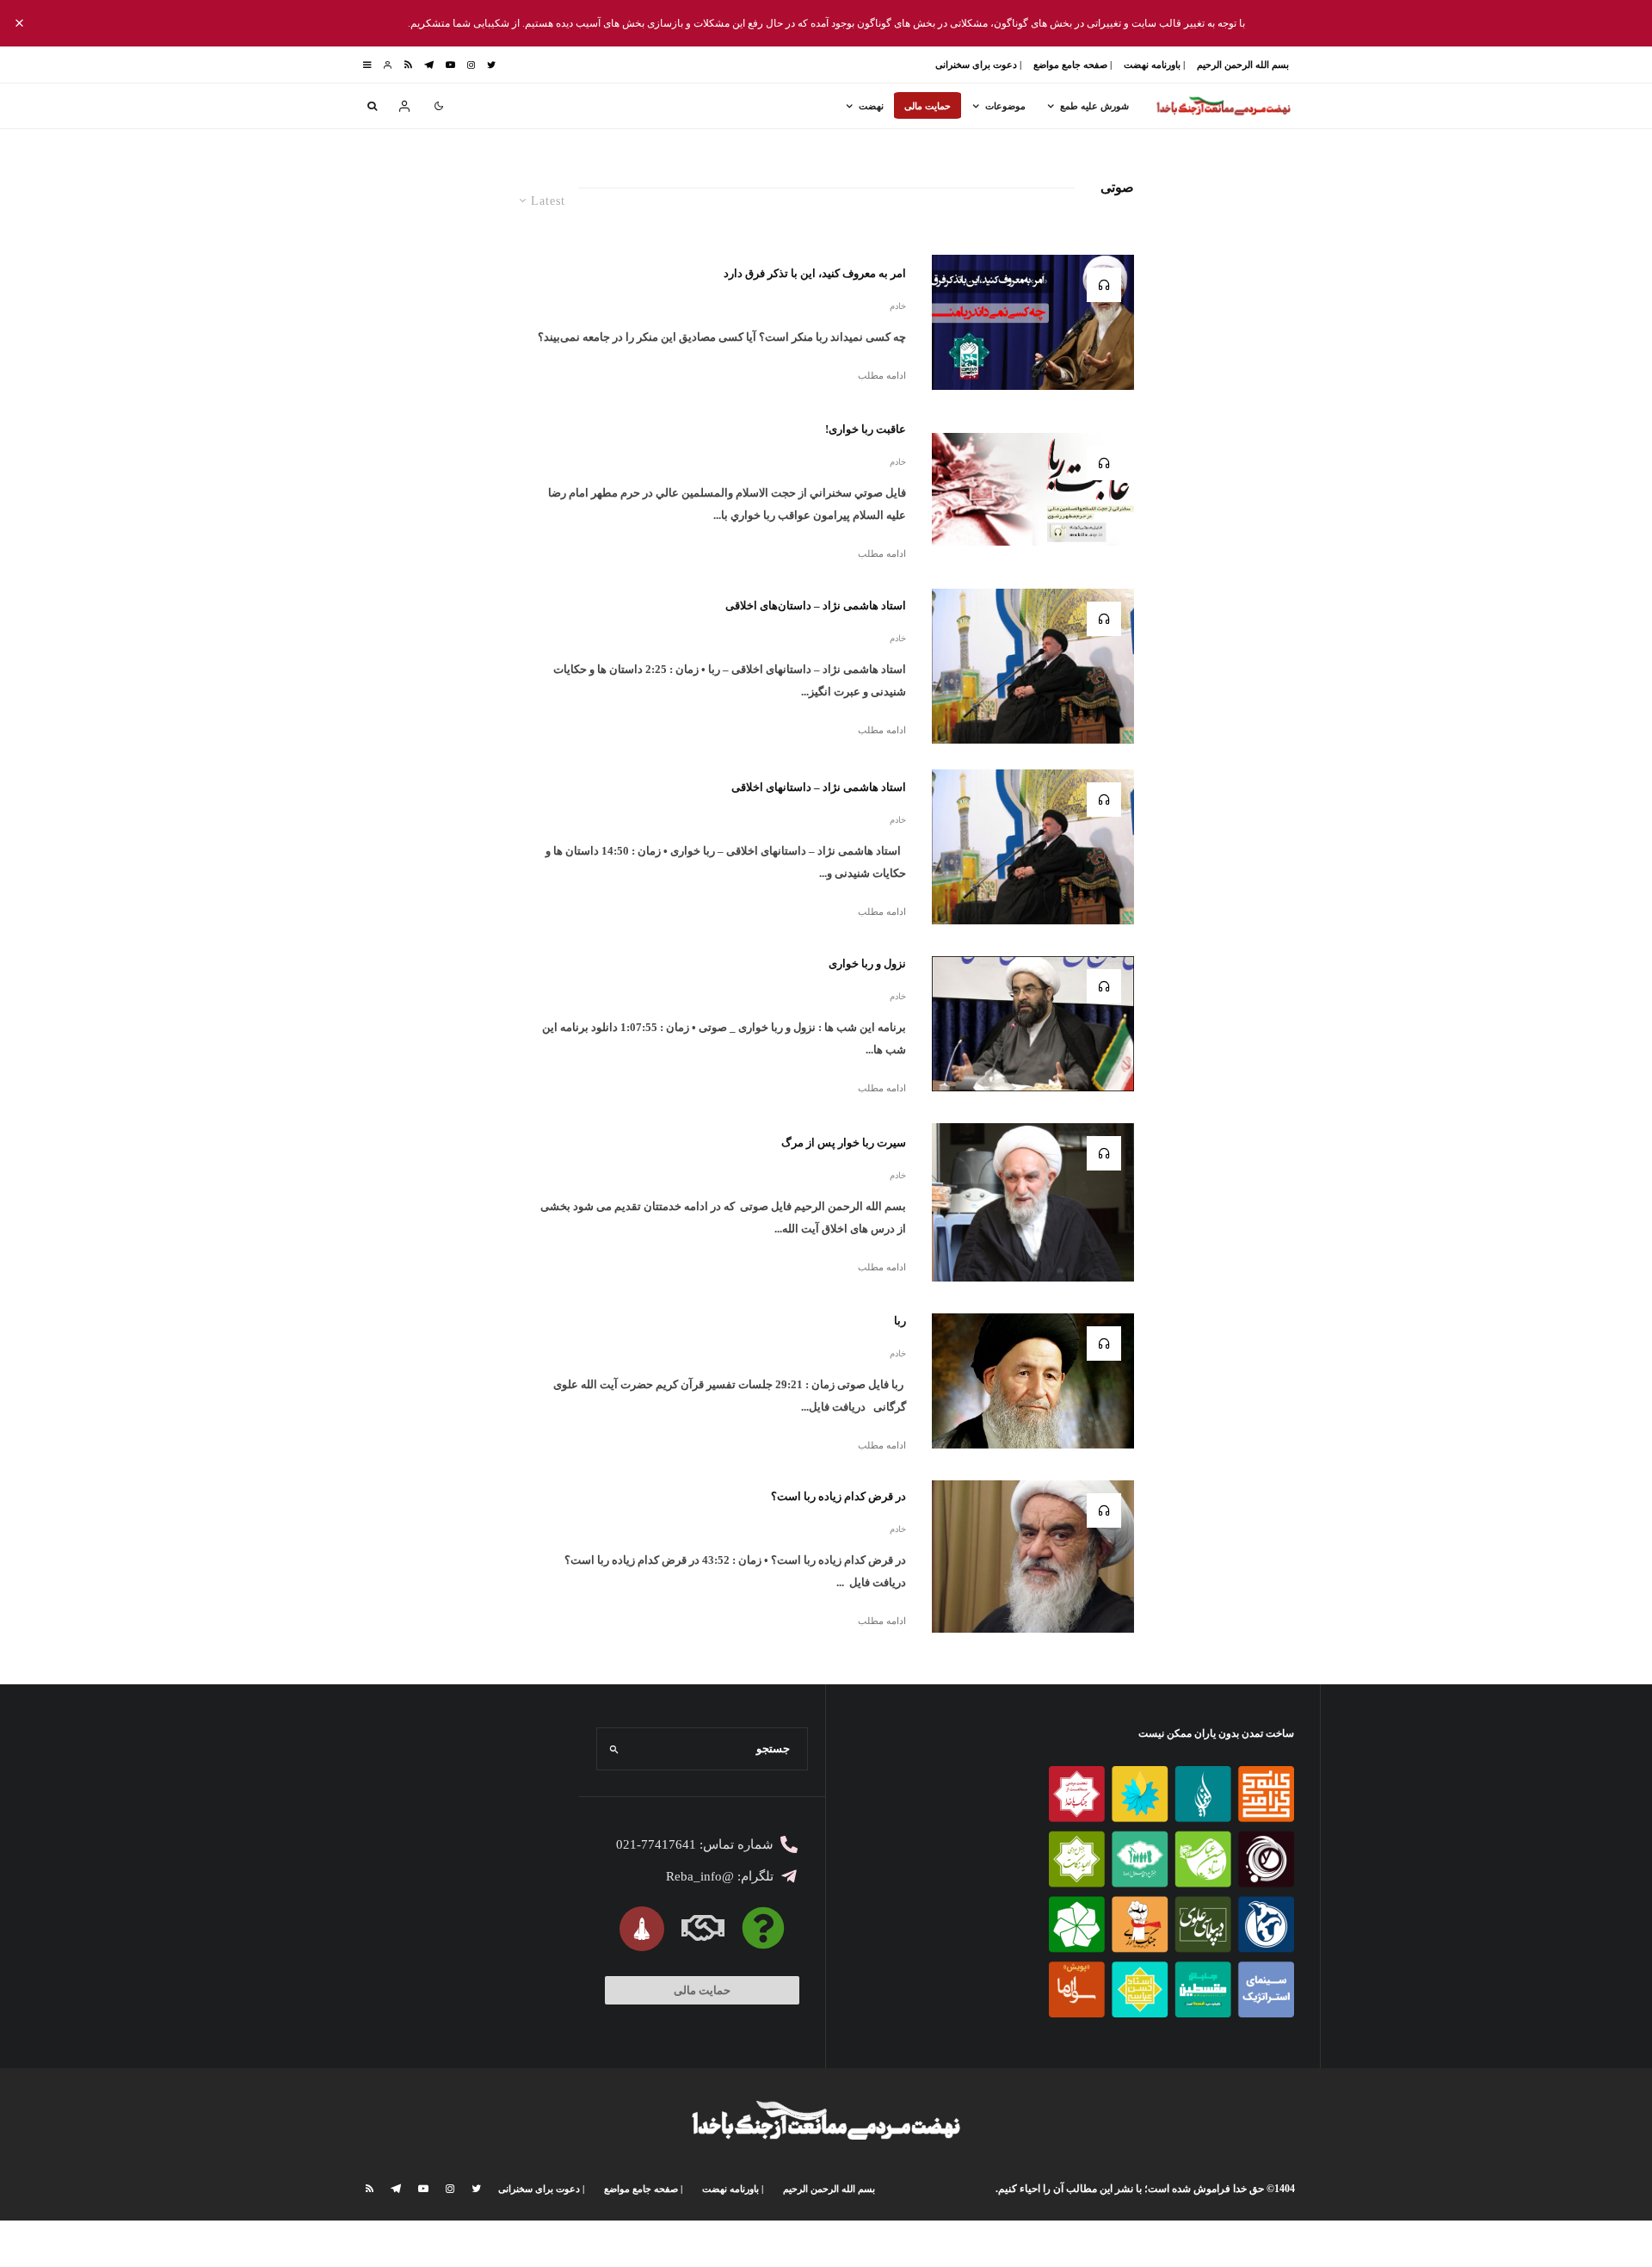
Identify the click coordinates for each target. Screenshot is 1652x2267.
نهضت (871, 106)
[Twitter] (491, 65)
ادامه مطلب (882, 375)
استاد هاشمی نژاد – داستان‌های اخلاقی (816, 605)
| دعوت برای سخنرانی (978, 65)
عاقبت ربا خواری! (866, 429)
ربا (900, 1321)
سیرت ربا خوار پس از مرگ (844, 1143)
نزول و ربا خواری (867, 964)
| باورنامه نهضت (1154, 65)
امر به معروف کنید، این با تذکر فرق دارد (815, 273)
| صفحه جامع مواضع (1073, 65)
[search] (615, 1749)
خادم (898, 306)
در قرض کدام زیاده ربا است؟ (838, 1496)
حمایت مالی (928, 106)
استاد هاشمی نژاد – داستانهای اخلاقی (819, 787)
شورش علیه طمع (1094, 106)
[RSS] (408, 65)
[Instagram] (471, 65)
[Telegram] (429, 65)
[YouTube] (450, 65)
